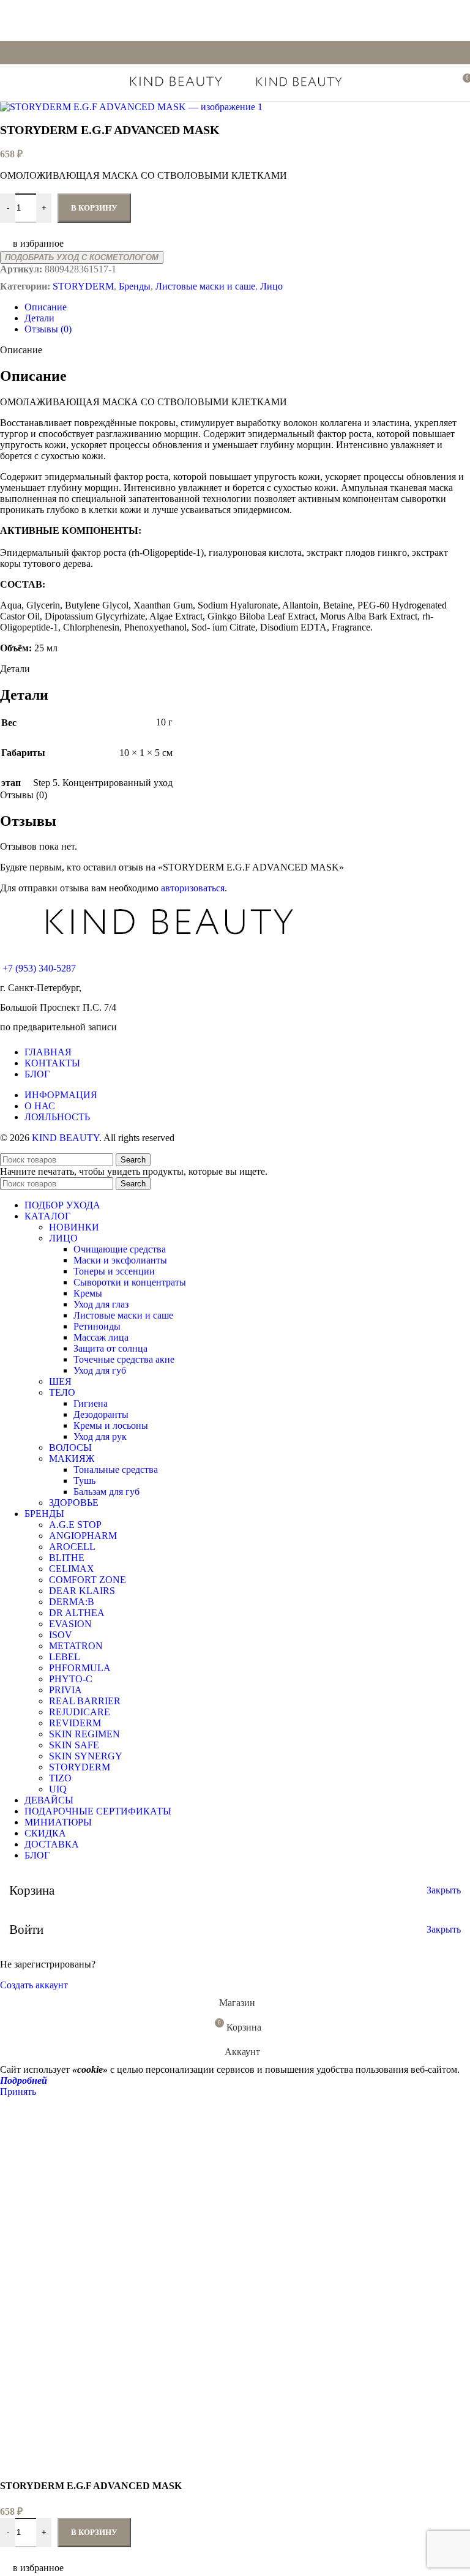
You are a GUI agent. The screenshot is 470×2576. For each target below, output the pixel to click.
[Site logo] (177, 88)
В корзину (94, 2532)
